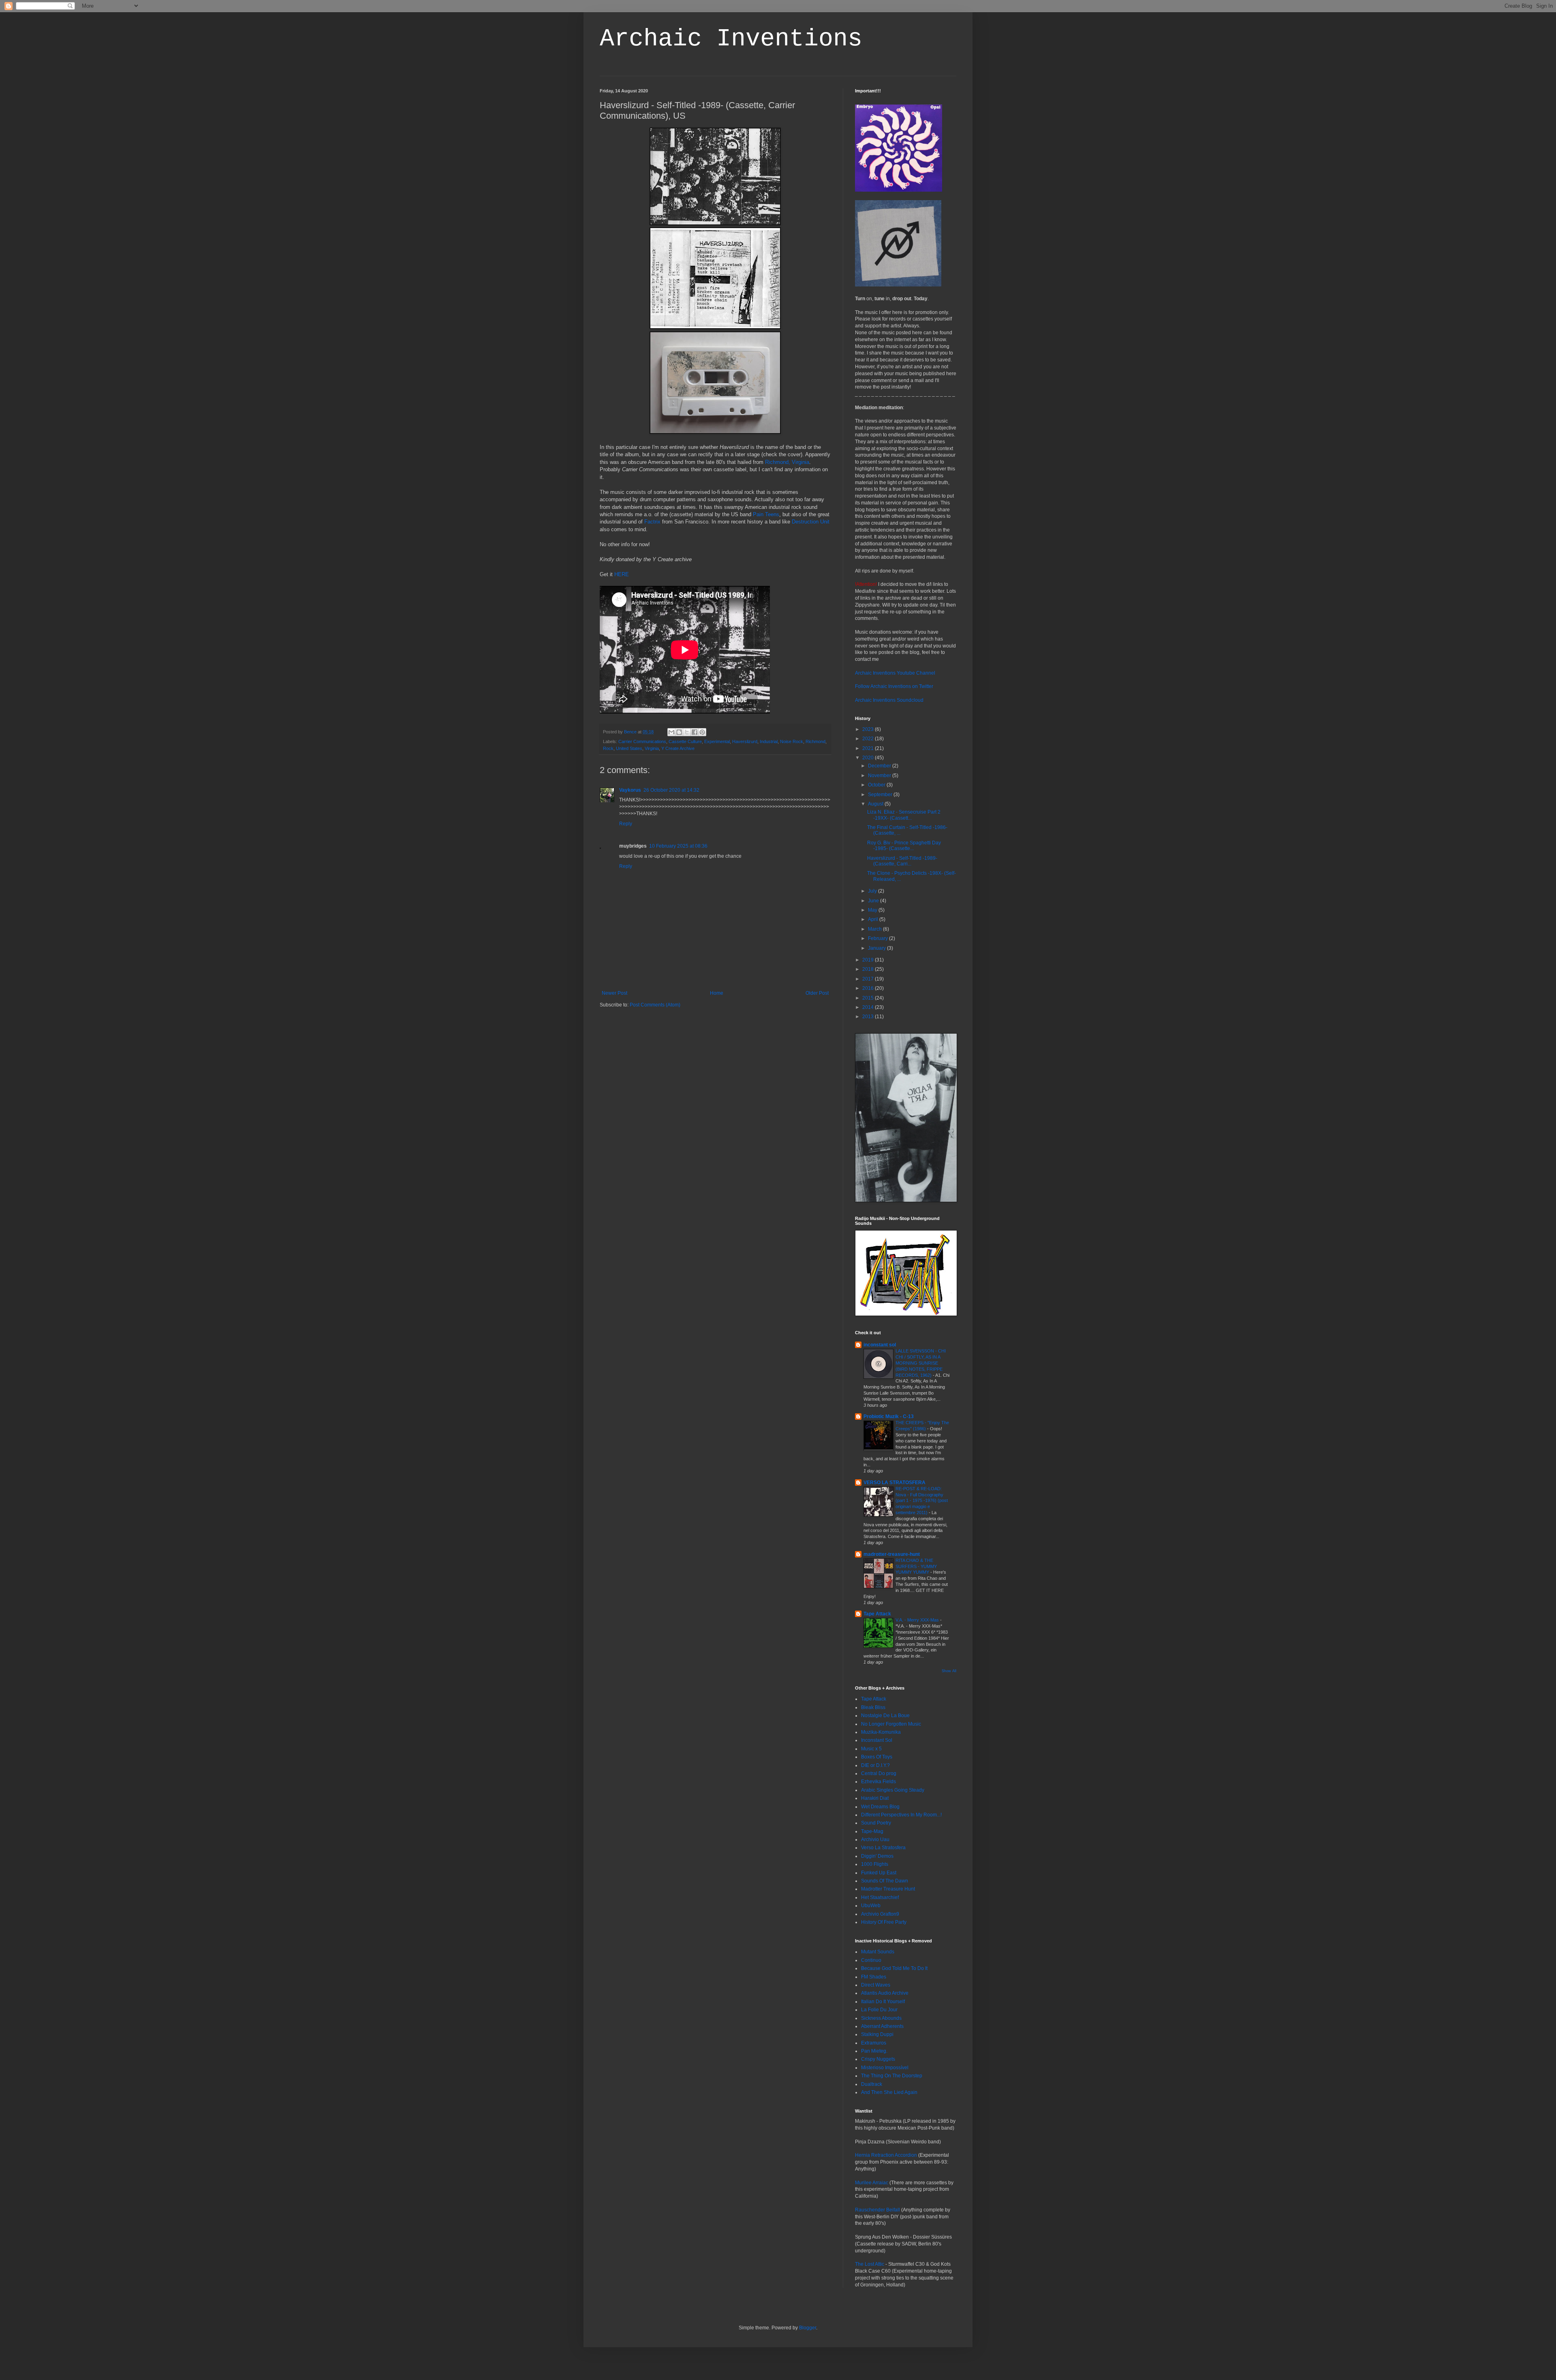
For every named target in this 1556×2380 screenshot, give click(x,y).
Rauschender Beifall (878, 2210)
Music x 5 (871, 1749)
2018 (869, 969)
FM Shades (874, 1977)
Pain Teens (766, 514)
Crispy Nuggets (878, 2059)
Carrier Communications (642, 741)
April (874, 919)
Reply (626, 824)
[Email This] (671, 732)
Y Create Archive (678, 748)
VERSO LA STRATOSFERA (894, 1483)
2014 (869, 1007)
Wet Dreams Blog (880, 1807)
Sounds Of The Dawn (885, 1881)
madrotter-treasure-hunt (892, 1554)
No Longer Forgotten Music (891, 1724)
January (877, 948)
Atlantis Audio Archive (885, 1993)
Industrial (769, 741)
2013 (869, 1017)
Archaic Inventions (731, 39)
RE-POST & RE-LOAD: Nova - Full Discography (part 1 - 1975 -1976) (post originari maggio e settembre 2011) (922, 1501)
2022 (869, 739)
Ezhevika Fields (878, 1782)
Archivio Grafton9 (880, 1914)
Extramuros (874, 2043)
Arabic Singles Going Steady (893, 1790)
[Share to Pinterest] (702, 732)
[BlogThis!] (679, 732)
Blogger (808, 2328)
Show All (949, 1671)
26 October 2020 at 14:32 (671, 790)
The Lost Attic (870, 2264)
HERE (622, 574)
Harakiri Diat (875, 1798)
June (874, 901)
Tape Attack (877, 1614)
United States (629, 748)
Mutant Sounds (878, 1952)
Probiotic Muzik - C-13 (889, 1416)
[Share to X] (687, 732)
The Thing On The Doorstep (892, 2076)
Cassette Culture (685, 741)
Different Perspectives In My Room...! (901, 1815)
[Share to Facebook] (695, 732)
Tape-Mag (872, 1831)
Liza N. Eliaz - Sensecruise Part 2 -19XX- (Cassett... (904, 815)
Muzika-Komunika (881, 1732)
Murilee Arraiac (872, 2183)
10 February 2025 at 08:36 (678, 846)
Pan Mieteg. (874, 2051)
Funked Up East (879, 1873)
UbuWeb (871, 1906)
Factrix (652, 522)
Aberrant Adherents (882, 2026)
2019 (869, 960)
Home (717, 993)
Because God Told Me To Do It (894, 1968)
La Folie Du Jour (879, 2010)
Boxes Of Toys (877, 1757)
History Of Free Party (884, 1922)
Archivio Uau (875, 1839)
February (878, 938)
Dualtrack (872, 2084)
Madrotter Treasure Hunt (888, 1889)
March (875, 929)
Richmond (815, 741)
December (880, 766)
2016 (869, 988)
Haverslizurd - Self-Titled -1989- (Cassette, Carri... (902, 861)
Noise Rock (792, 741)
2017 (869, 979)
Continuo (871, 1960)
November (880, 776)
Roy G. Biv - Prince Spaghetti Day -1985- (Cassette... (904, 846)
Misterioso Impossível (885, 2068)
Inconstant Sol (877, 1740)
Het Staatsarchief (880, 1897)
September (881, 795)
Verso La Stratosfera (883, 1848)
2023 (869, 729)
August (876, 804)
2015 (869, 998)
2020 (869, 758)
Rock (608, 748)
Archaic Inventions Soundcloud (889, 700)
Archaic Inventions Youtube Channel (895, 673)
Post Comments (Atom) (655, 1005)
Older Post (817, 993)
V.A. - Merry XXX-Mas (918, 1620)
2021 (869, 748)
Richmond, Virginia (787, 462)
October (877, 785)
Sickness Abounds (881, 2018)
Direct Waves (876, 1985)
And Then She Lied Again (889, 2092)
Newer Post (614, 993)
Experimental (717, 741)
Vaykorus (630, 790)
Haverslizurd (745, 741)
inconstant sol (880, 1345)
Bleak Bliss (873, 1707)
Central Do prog (879, 1773)
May (873, 910)
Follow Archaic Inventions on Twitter (894, 686)
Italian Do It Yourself (883, 2002)
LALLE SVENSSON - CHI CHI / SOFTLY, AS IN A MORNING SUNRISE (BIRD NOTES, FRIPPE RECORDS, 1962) (921, 1363)
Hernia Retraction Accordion (886, 2155)
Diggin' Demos (877, 1856)
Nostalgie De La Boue (885, 1716)
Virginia (652, 748)
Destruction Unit (811, 522)
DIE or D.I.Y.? (875, 1765)
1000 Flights (875, 1864)
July (873, 891)
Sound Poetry (876, 1823)
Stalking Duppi (877, 2034)
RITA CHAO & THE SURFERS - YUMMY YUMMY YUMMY (916, 1566)
